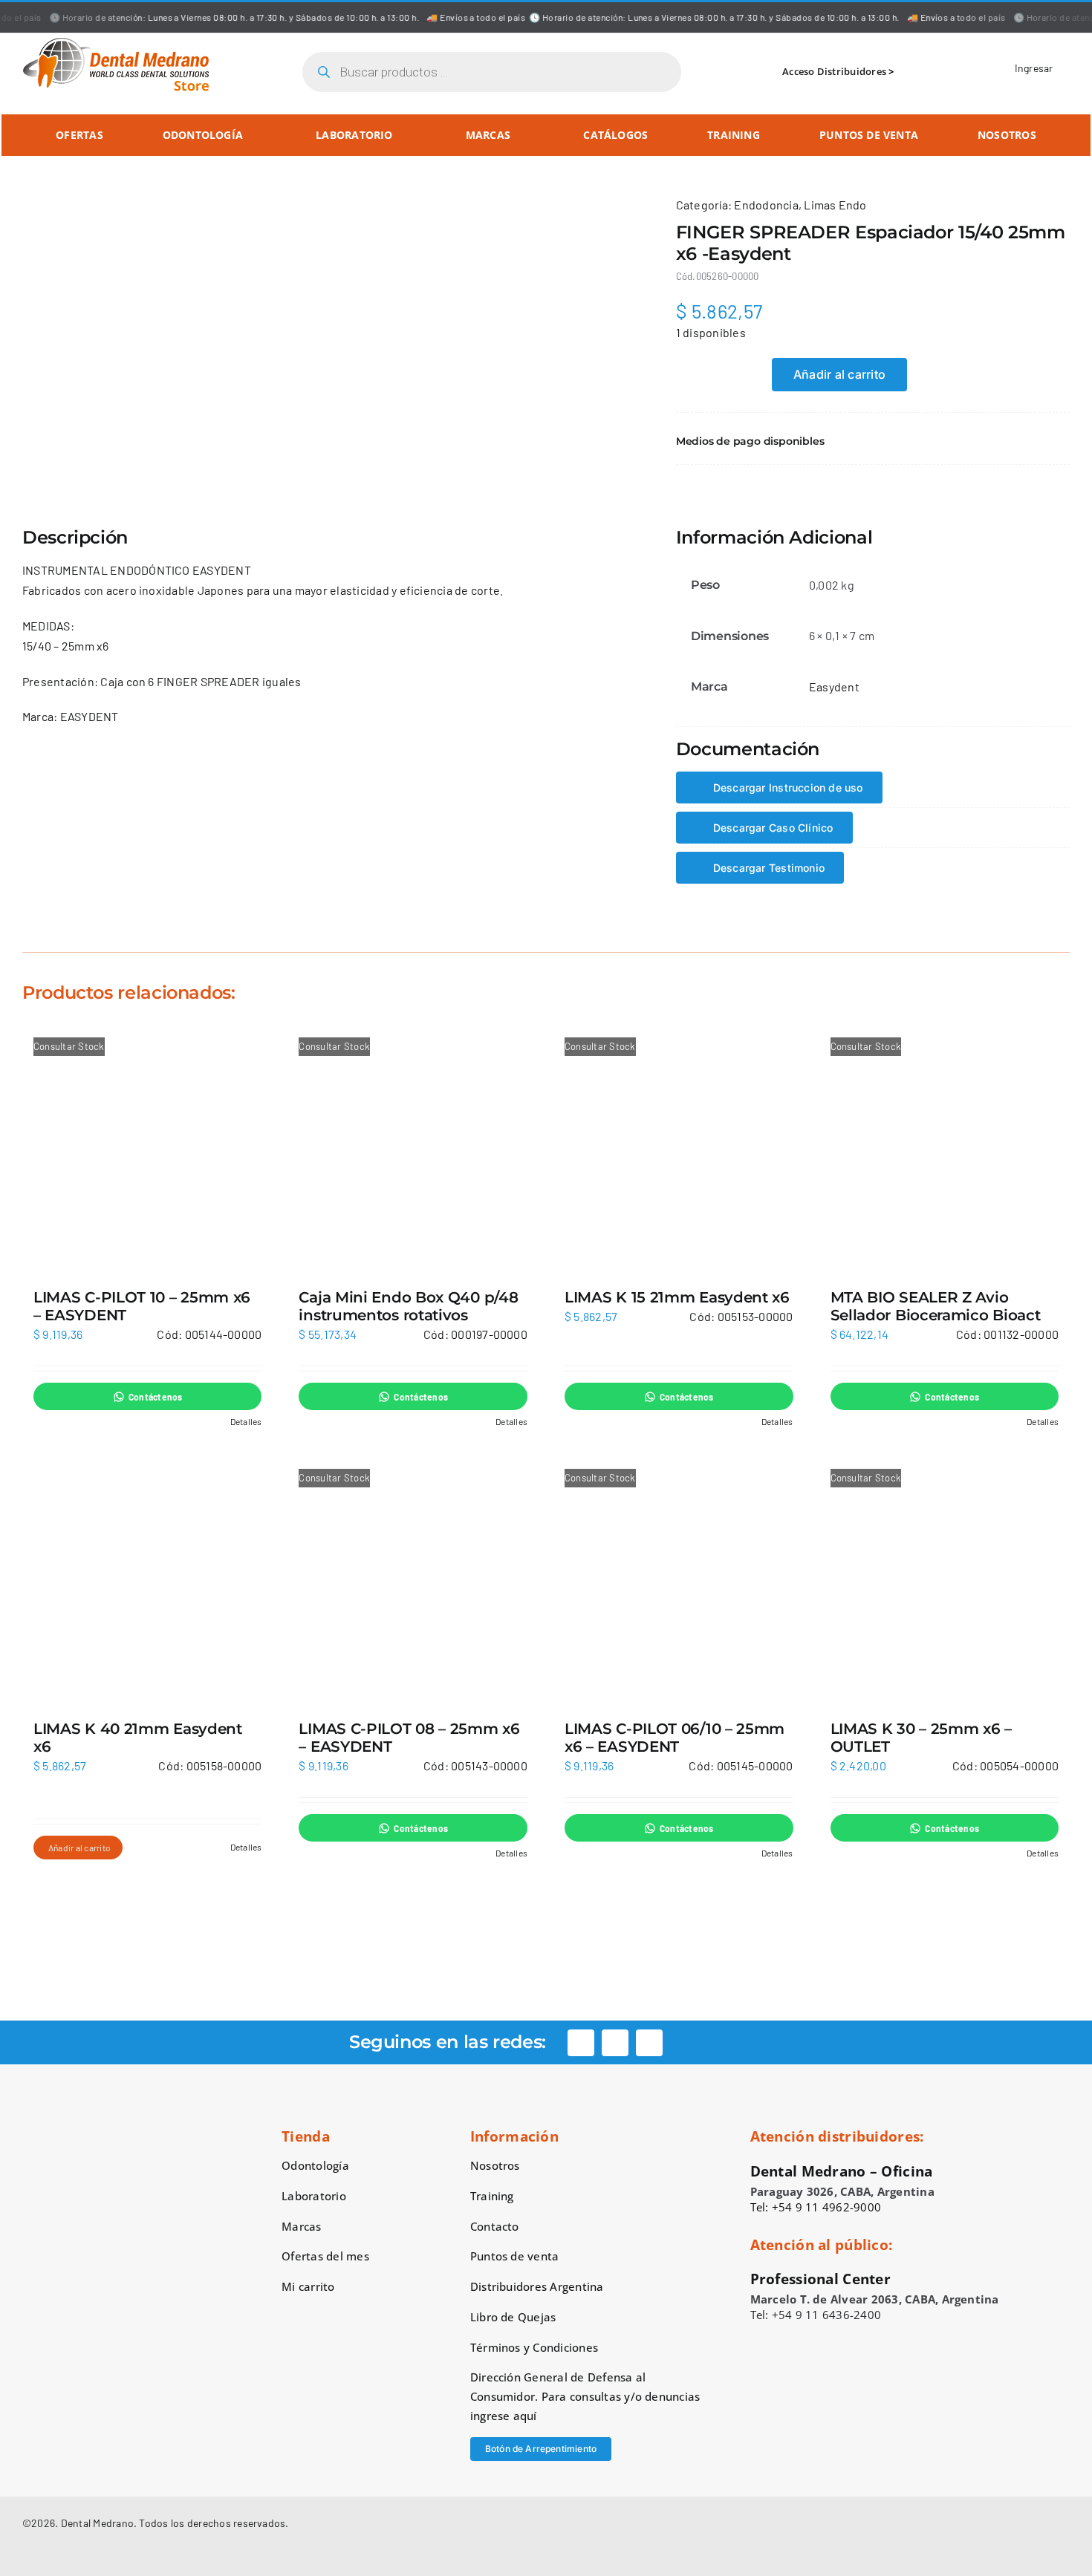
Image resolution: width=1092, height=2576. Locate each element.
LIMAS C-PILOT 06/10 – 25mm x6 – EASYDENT (675, 1738)
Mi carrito (308, 2286)
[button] (873, 441)
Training (492, 2196)
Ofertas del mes (325, 2256)
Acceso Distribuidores (834, 71)
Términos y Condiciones (534, 2347)
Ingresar (1034, 68)
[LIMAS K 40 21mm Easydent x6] (148, 1579)
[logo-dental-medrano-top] (116, 43)
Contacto (495, 2226)
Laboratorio (314, 2196)
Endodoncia (766, 205)
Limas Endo (835, 205)
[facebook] (581, 2043)
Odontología (315, 2165)
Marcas (301, 2226)
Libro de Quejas (513, 2317)
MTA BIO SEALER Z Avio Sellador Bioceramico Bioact (936, 1306)
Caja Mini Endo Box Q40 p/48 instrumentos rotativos (408, 1306)
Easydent (834, 687)
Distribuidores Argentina (537, 2286)
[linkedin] (649, 2043)
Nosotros (495, 2165)
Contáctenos (156, 1397)
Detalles (246, 1421)
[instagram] (615, 2043)
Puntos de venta (515, 2256)
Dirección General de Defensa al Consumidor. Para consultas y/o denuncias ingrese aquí (585, 2396)
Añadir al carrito (839, 374)
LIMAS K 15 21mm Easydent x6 (677, 1297)
